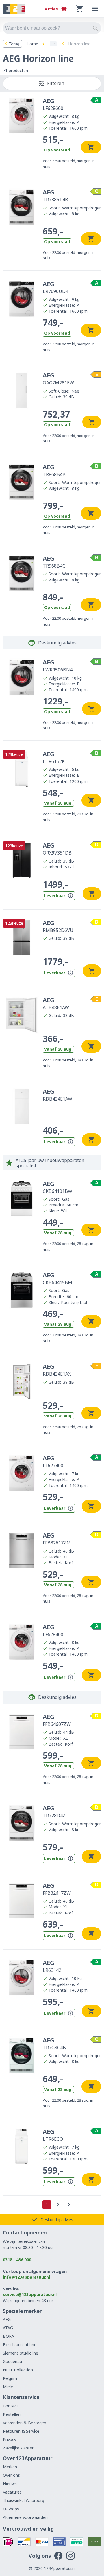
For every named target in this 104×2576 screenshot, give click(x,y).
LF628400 (53, 1630)
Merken (10, 2467)
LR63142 (52, 1966)
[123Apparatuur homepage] (14, 9)
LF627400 (53, 1462)
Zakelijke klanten (19, 2448)
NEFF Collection (18, 2370)
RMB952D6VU (58, 926)
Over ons (11, 2475)
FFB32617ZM (57, 1539)
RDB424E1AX (57, 1370)
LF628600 (53, 104)
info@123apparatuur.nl (26, 2277)
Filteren (56, 83)
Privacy (10, 2439)
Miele (8, 2387)
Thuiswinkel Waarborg (24, 2500)
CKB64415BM (57, 1278)
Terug (14, 44)
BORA (9, 2336)
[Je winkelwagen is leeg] (80, 9)
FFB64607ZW (57, 1720)
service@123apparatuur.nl (30, 2294)
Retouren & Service (21, 2431)
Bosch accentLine (20, 2345)
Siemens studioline (21, 2353)
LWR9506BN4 (58, 666)
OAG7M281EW (58, 379)
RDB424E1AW (57, 1095)
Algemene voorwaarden (25, 2517)
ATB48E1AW (56, 1003)
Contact (11, 2406)
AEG (7, 2319)
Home (32, 44)
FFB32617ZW (57, 1889)
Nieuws (10, 2484)
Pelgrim (10, 2378)
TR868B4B (54, 470)
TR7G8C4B (54, 2044)
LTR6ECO (53, 2135)
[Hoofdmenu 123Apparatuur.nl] (95, 9)
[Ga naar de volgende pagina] (69, 2205)
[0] (80, 9)
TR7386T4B (55, 196)
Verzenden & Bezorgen (25, 2423)
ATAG (8, 2328)
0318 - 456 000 (17, 2260)
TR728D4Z (54, 1811)
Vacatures (12, 2492)
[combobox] (52, 28)
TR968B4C (54, 562)
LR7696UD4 (55, 287)
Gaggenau (12, 2361)
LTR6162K (54, 757)
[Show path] (53, 44)
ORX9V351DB (57, 849)
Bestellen (12, 2414)
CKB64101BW (57, 1187)
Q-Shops (11, 2509)
